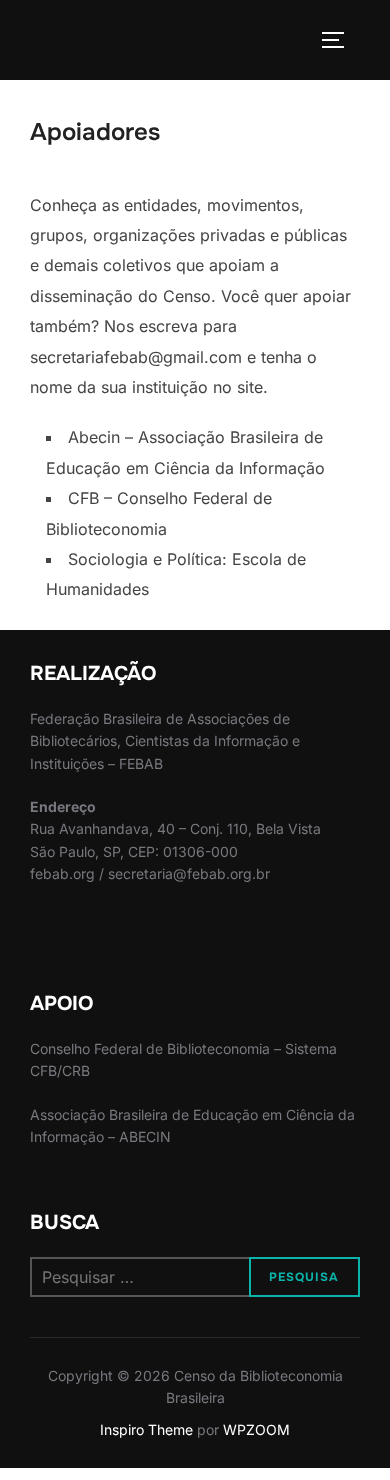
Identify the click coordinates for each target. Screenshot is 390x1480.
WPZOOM (256, 1429)
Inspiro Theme (146, 1429)
